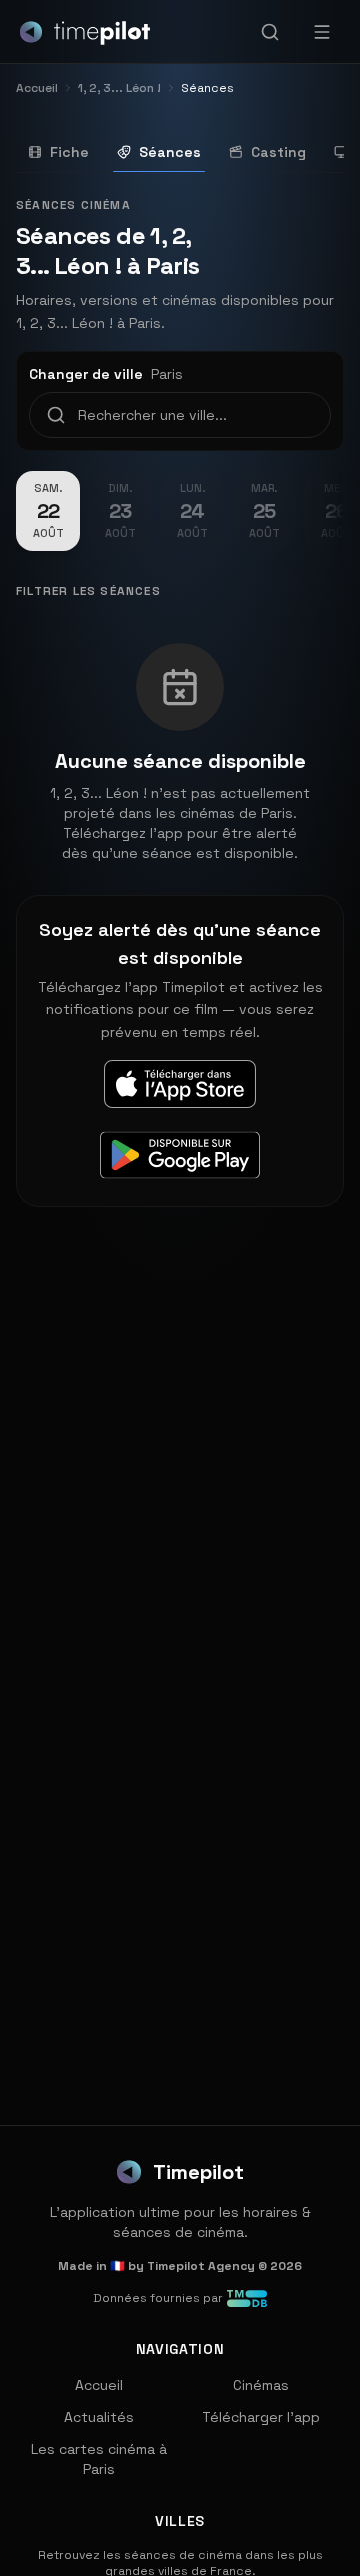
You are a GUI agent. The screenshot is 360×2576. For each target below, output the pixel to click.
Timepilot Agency (201, 2266)
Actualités (99, 2417)
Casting (278, 152)
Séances (170, 152)
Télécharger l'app (261, 2417)
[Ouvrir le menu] (322, 32)
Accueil (99, 2385)
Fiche (69, 152)
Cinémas (261, 2385)
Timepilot (198, 2172)
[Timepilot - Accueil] (85, 32)
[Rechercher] (270, 32)
